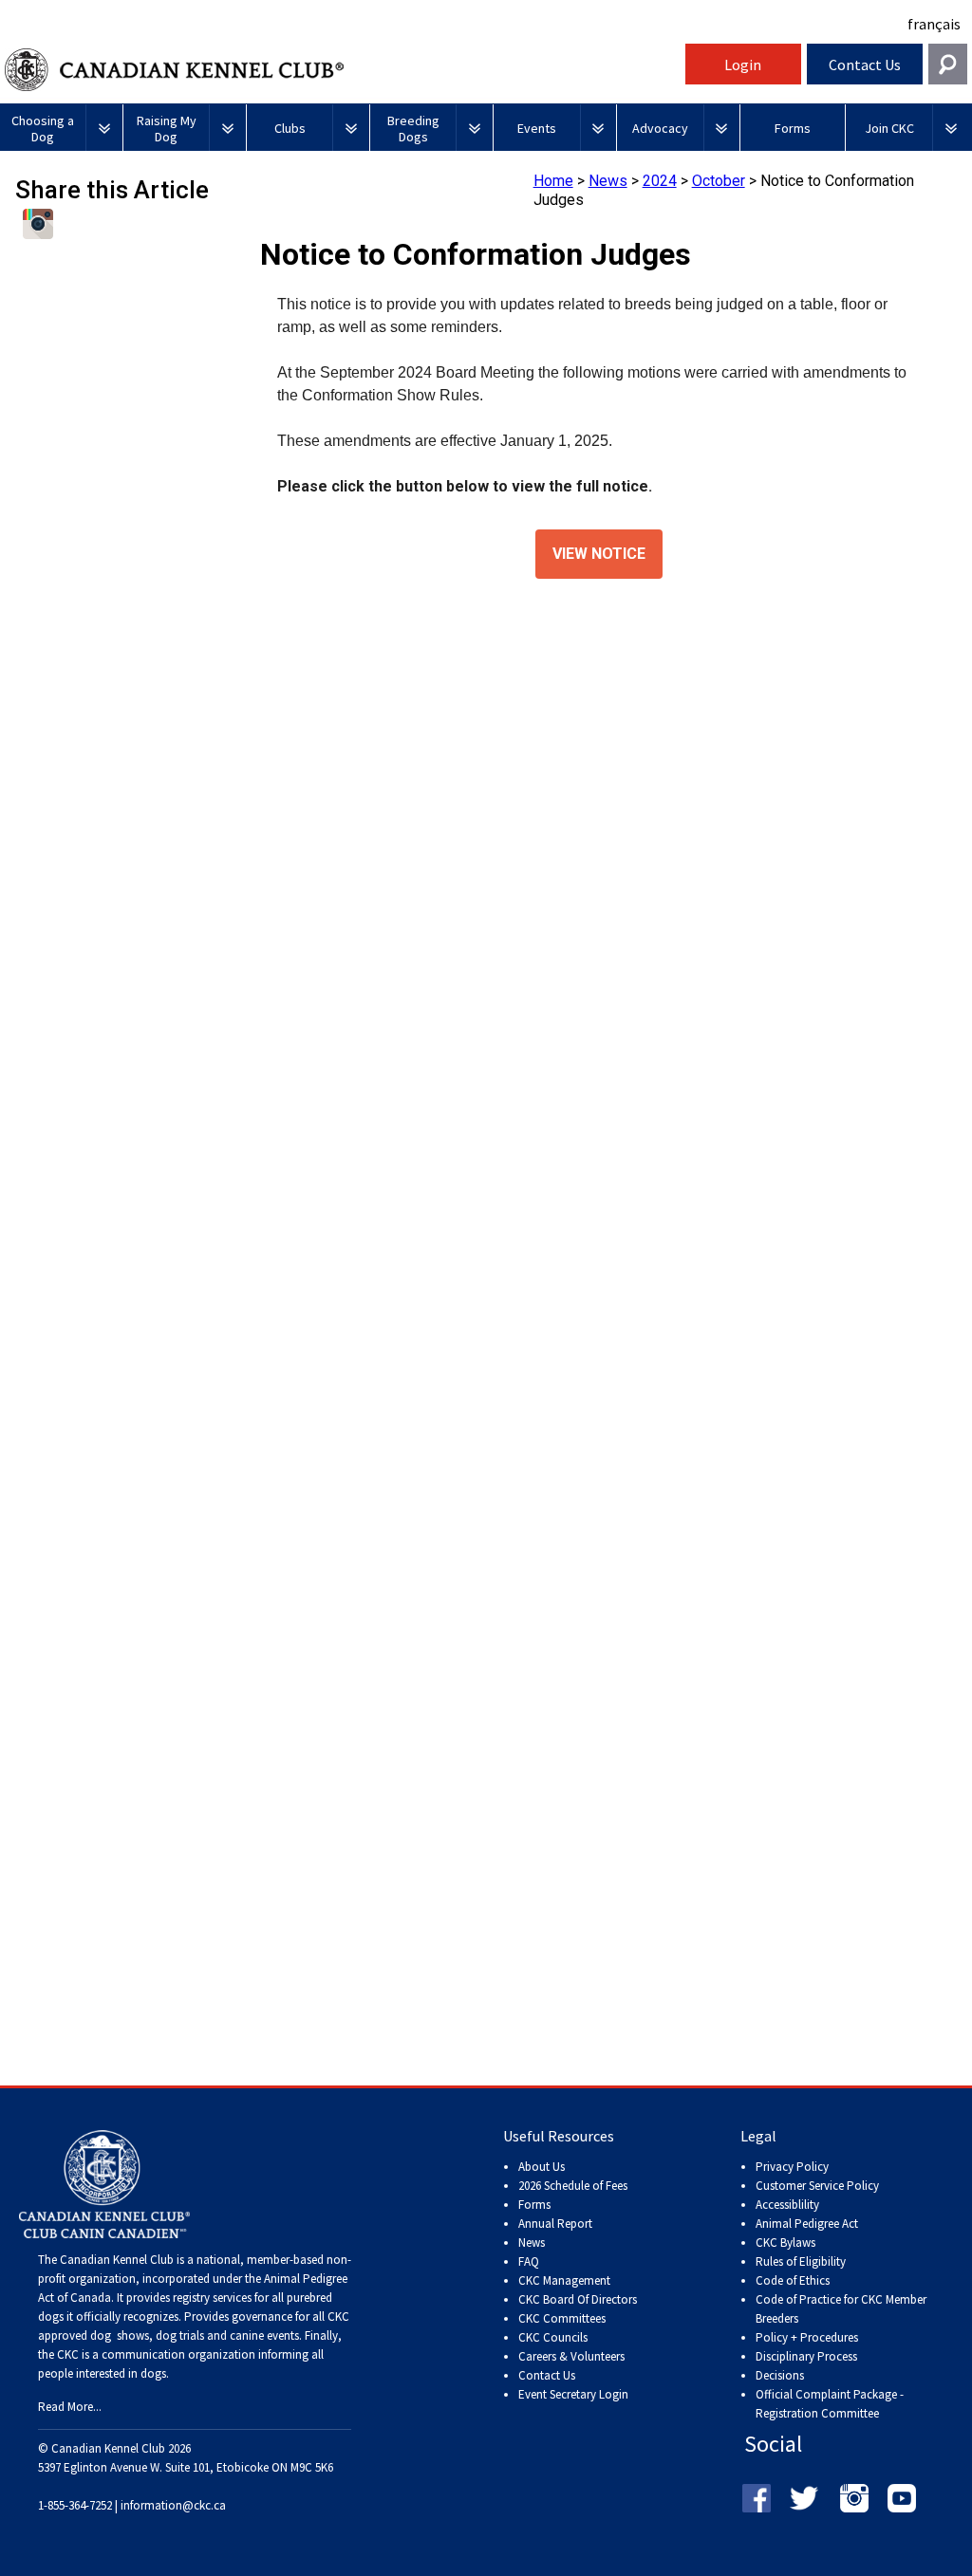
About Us (542, 2167)
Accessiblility (787, 2205)
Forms (534, 2205)
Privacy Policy (792, 2167)
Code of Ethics (793, 2280)
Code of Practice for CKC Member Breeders (841, 2309)
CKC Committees (562, 2318)
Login (743, 65)
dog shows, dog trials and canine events (195, 2335)
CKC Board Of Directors (578, 2299)
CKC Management (564, 2280)
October (719, 181)
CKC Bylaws (785, 2242)
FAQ (529, 2261)
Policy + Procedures (807, 2337)
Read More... (70, 2407)
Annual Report (555, 2224)
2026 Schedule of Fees (573, 2186)
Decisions (780, 2375)
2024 (660, 181)
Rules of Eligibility (801, 2261)
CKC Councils (553, 2337)
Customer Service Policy (817, 2186)
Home (553, 181)
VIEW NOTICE (599, 554)
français (934, 24)
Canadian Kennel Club (343, 70)
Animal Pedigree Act (807, 2224)
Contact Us (865, 65)
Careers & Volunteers (571, 2356)
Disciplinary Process (806, 2356)
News (608, 181)
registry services (211, 2298)
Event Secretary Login (573, 2394)
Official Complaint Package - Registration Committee (830, 2395)
